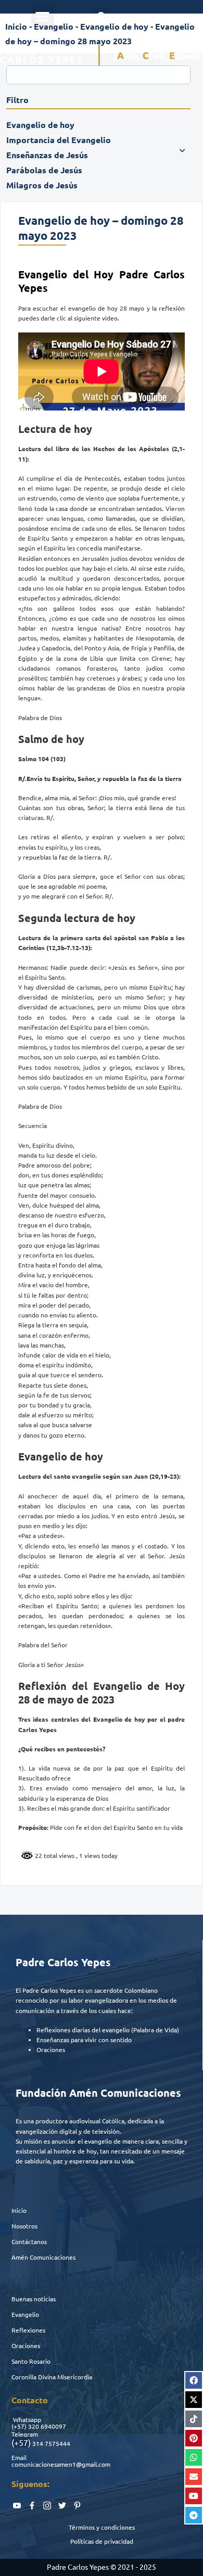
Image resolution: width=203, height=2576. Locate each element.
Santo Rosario (31, 2361)
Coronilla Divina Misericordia (52, 2377)
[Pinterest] (194, 2438)
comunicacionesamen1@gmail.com (61, 2464)
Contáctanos (29, 2241)
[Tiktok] (194, 2419)
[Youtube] (194, 2496)
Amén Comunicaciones (43, 2257)
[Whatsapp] (194, 2457)
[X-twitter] (194, 2400)
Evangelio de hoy (114, 26)
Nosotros (24, 2226)
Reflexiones (28, 2330)
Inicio (19, 2210)
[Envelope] (194, 2477)
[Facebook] (194, 2380)
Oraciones (26, 2346)
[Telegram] (194, 2515)
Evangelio (25, 2314)
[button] (43, 17)
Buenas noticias (34, 2299)
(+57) (19, 2426)
